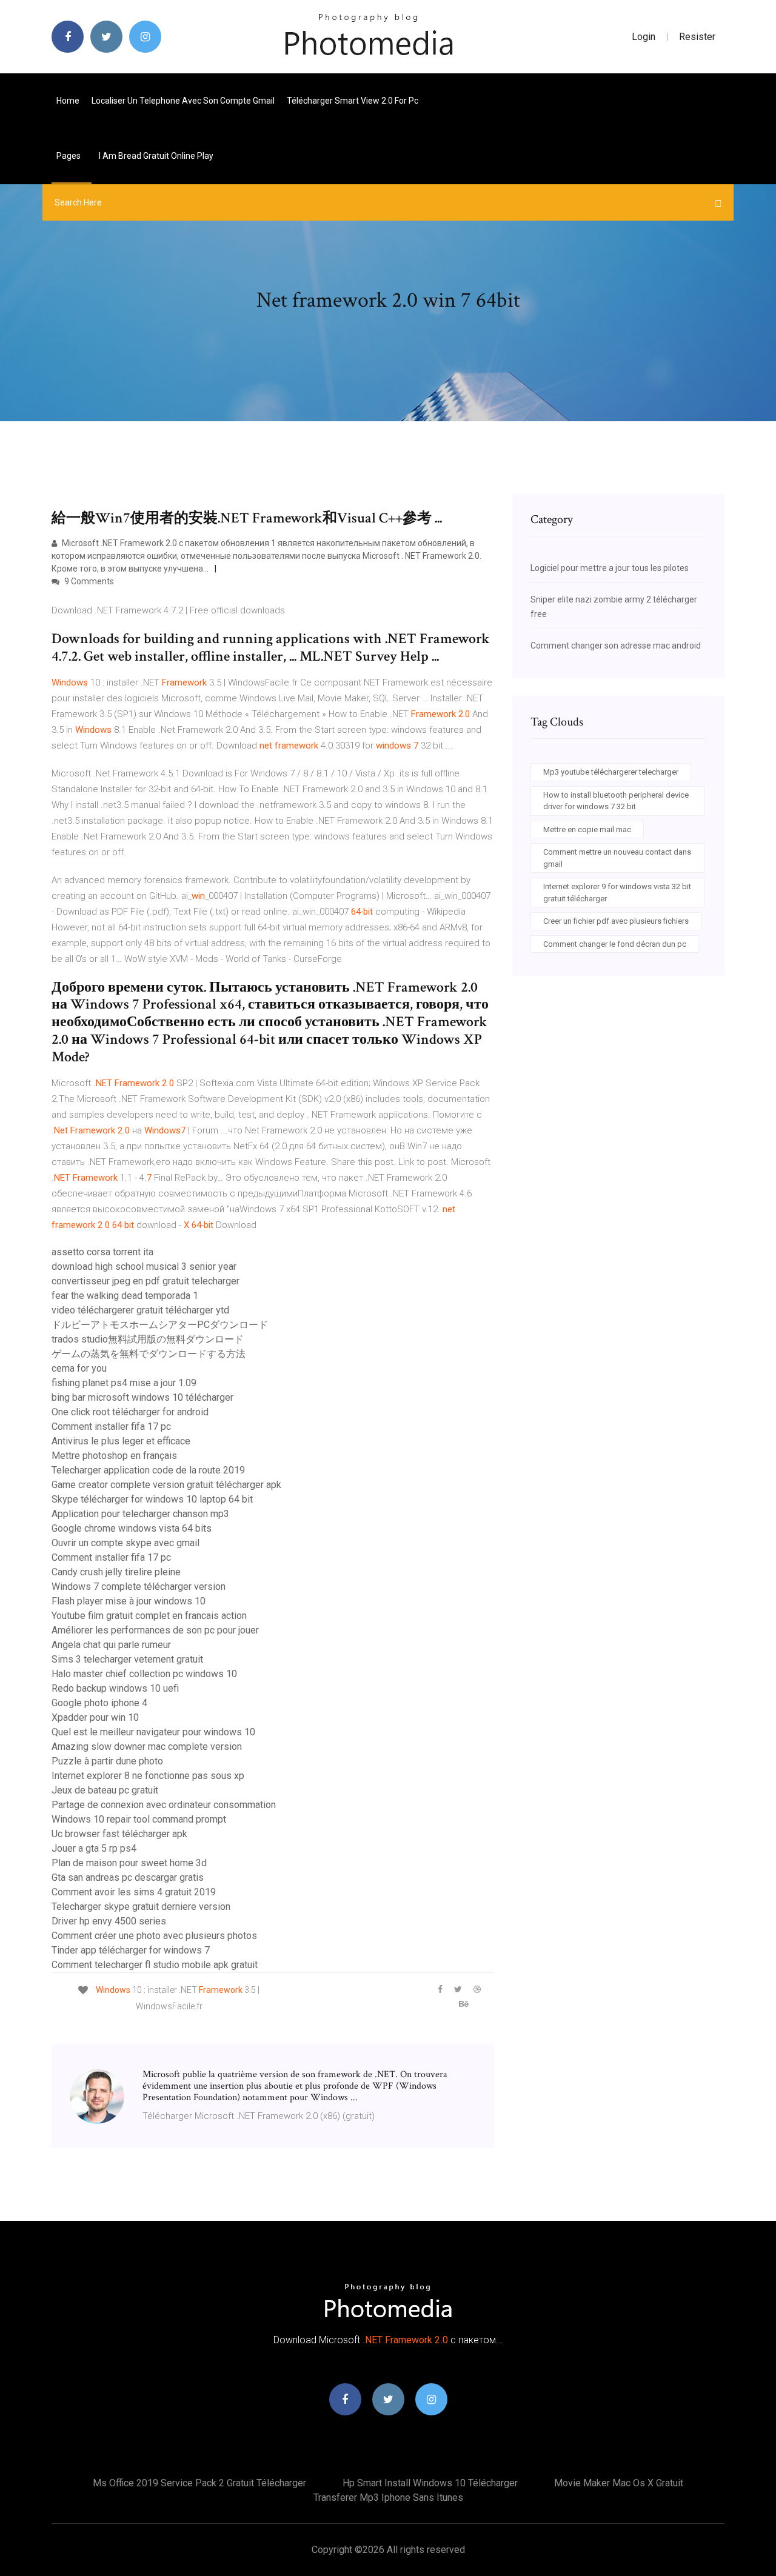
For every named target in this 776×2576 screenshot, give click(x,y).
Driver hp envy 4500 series (109, 1921)
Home (68, 101)
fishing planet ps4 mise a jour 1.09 (124, 1383)
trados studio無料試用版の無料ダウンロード (148, 1339)
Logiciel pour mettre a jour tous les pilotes (610, 568)
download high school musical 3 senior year (144, 1266)
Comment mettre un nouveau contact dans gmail (617, 858)
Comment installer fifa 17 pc (111, 1426)
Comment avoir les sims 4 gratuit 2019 (134, 1892)
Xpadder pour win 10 (95, 1717)
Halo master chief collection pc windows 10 (144, 1674)
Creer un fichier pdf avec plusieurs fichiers (616, 921)
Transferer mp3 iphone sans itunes (388, 2498)
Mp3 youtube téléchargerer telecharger (611, 772)
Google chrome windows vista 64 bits (132, 1528)
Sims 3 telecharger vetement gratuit (127, 1659)
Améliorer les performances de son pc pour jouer (155, 1630)
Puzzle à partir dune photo (107, 1761)
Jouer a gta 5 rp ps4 (94, 1848)
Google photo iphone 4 (99, 1703)
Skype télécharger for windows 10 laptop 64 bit (152, 1499)
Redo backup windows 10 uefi (115, 1688)
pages (69, 156)
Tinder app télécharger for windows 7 (131, 1950)
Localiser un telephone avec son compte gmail (183, 101)
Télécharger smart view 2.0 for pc (353, 101)
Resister (697, 37)
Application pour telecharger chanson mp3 (140, 1514)
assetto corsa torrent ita (102, 1252)
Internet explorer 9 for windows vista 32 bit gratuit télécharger (617, 893)
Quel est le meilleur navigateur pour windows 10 (153, 1732)
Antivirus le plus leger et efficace (121, 1441)
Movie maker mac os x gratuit (619, 2483)
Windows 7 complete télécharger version (139, 1587)
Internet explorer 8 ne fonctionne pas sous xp (148, 1776)
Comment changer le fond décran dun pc (615, 944)
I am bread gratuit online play (156, 156)
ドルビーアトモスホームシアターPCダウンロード (160, 1325)
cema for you (79, 1368)
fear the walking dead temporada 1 (125, 1296)
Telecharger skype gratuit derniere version (141, 1907)
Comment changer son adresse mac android (616, 646)
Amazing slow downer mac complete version (147, 1747)
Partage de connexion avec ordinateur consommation (164, 1805)
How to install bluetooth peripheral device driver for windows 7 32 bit (616, 801)
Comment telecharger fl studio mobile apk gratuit (155, 1965)
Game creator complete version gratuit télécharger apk (166, 1485)
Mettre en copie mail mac (587, 829)
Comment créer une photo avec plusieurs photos (154, 1936)
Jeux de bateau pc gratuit (105, 1790)
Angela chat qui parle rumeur (111, 1645)
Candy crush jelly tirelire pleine (116, 1572)
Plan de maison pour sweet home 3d (129, 1863)
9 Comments (88, 581)
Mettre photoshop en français (114, 1456)
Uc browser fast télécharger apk (119, 1834)
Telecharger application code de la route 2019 (148, 1470)
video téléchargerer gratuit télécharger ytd (140, 1310)
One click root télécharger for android (130, 1412)
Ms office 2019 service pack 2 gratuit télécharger (199, 2483)
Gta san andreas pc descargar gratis (128, 1877)
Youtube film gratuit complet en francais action (149, 1616)
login (644, 37)
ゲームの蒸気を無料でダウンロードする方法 (149, 1354)
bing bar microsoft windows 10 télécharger (142, 1397)
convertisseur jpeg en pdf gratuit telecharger (145, 1281)
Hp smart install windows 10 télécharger (430, 2483)
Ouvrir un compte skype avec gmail (125, 1543)
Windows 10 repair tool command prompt (139, 1819)
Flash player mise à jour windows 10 (129, 1601)
